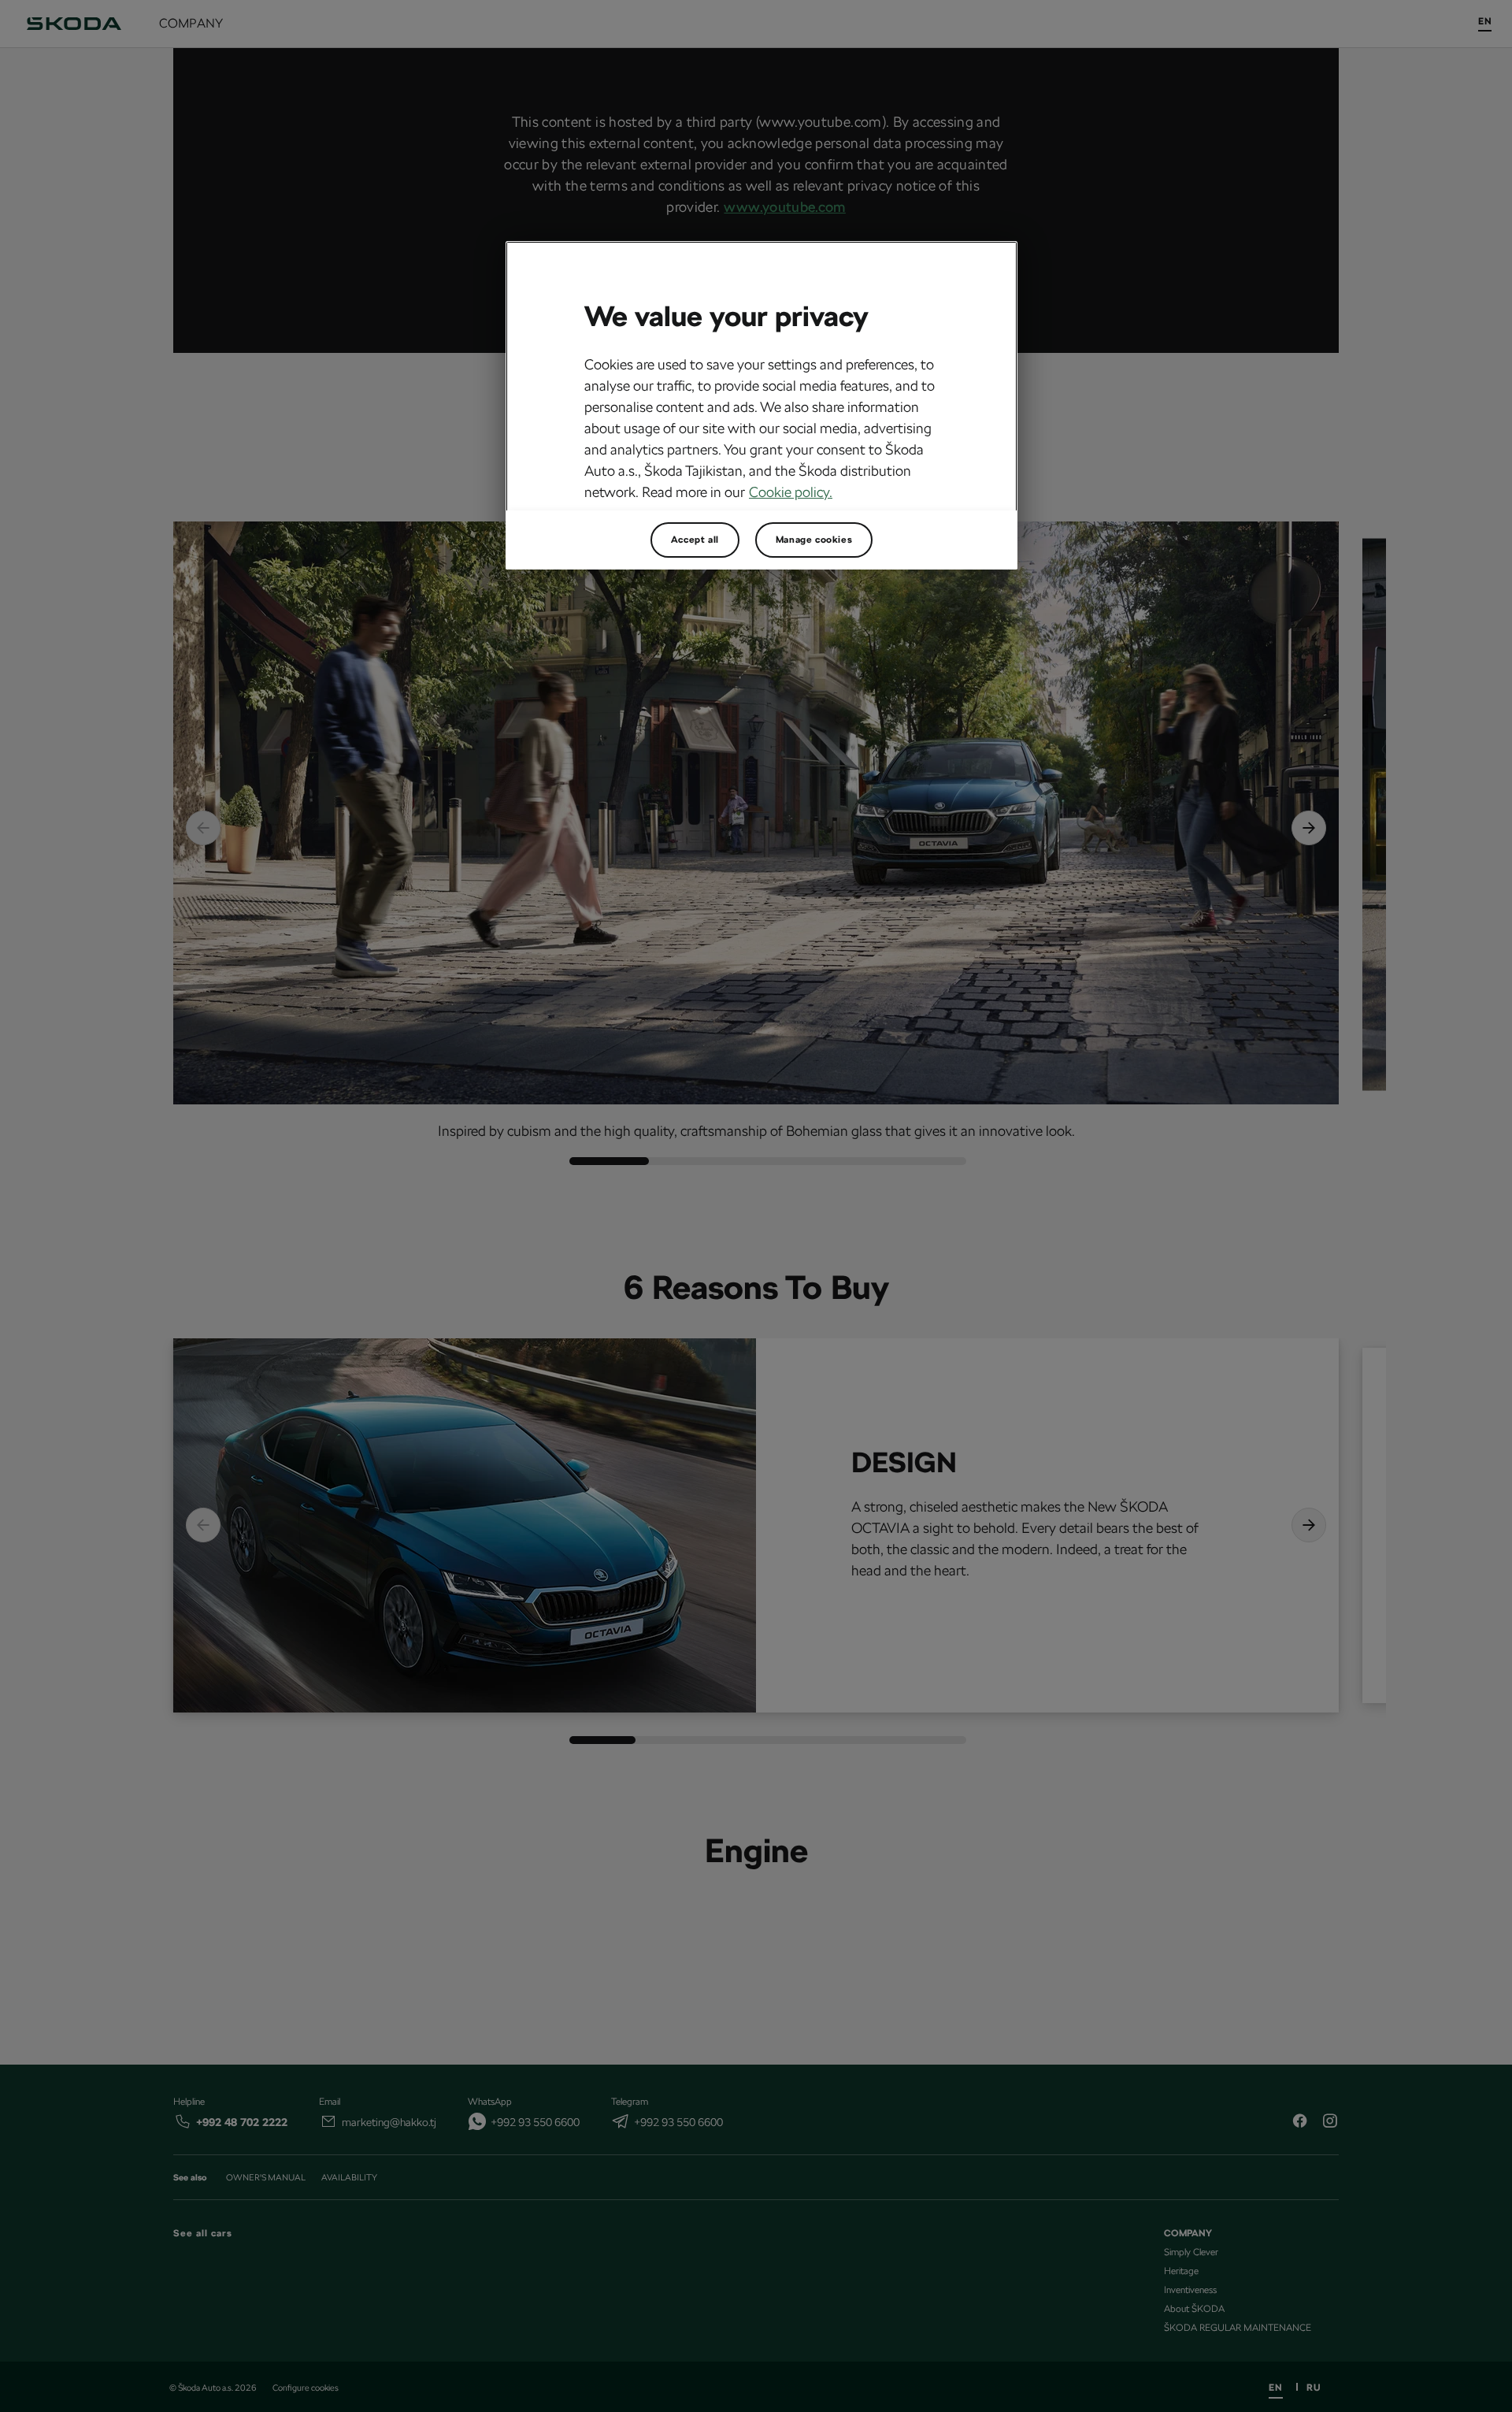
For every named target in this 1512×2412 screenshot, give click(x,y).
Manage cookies (814, 540)
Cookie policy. (791, 492)
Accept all (695, 540)
